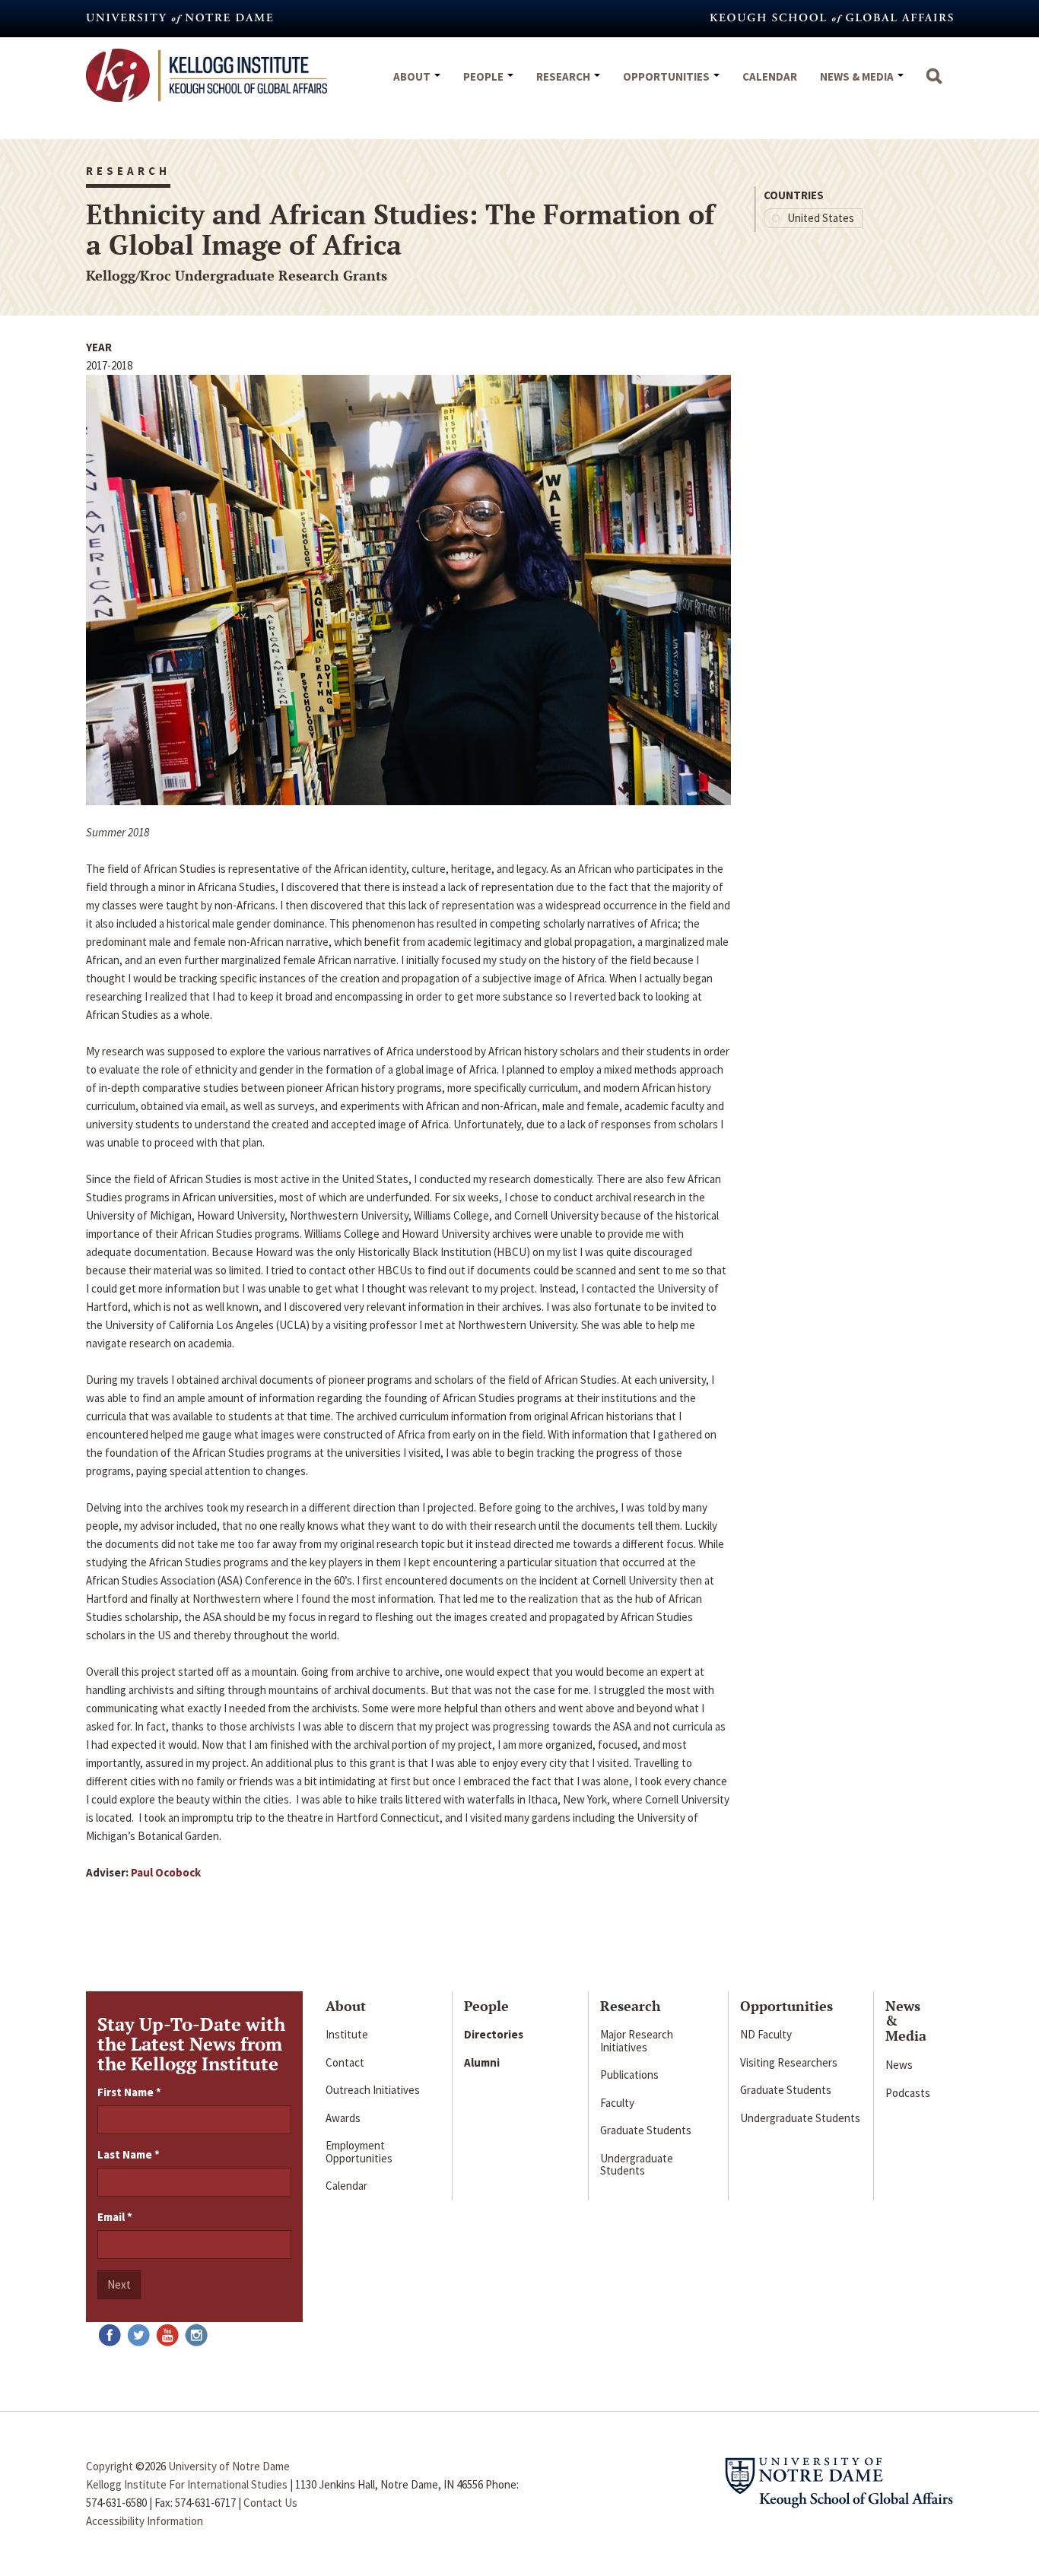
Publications (629, 2075)
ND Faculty (766, 2034)
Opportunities (667, 76)
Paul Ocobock (166, 1872)
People (485, 76)
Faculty (617, 2103)
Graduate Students (646, 2130)
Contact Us (270, 2503)
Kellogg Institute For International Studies (187, 2484)
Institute (347, 2034)
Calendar (770, 76)
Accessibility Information (145, 2521)
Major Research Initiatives (637, 2041)
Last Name (129, 2154)
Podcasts (908, 2093)
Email (115, 2217)
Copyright (110, 2466)
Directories (494, 2034)
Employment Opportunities (359, 2152)
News (899, 2065)
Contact (345, 2062)
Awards (343, 2118)
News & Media (858, 76)
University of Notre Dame (229, 2466)
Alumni (482, 2062)
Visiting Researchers (789, 2062)
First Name (129, 2092)
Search (934, 84)
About (413, 76)
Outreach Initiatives (373, 2090)
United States (821, 218)
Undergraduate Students (637, 2165)
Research (564, 76)
